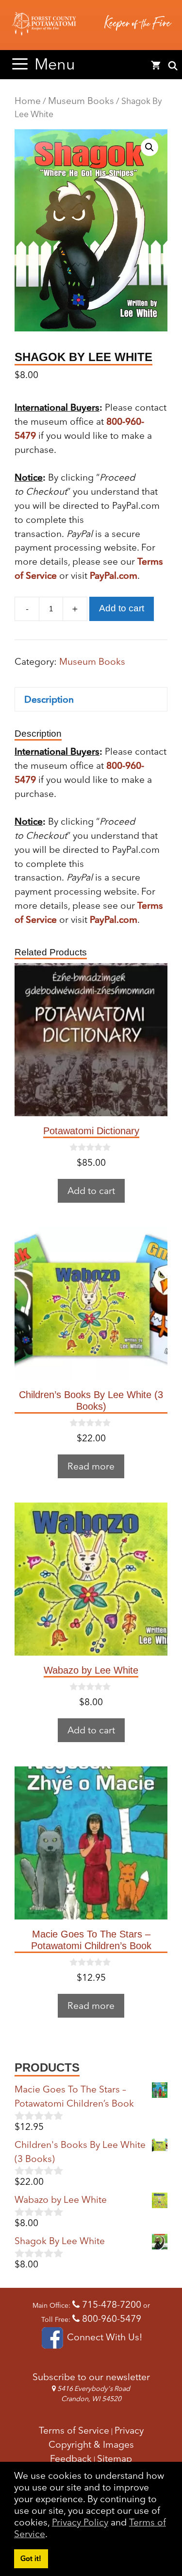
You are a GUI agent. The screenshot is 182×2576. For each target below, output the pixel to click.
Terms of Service (74, 2430)
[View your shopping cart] (156, 66)
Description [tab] (49, 699)
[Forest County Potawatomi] (91, 25)
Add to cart (122, 608)
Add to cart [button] (91, 1191)
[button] (149, 147)
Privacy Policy (80, 2522)
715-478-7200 (110, 2304)
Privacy (129, 2430)
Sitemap (115, 2458)
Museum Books (81, 101)
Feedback (71, 2458)
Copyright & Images (91, 2444)
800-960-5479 (110, 2318)
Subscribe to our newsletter (91, 2377)
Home (28, 101)
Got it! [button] (31, 2559)
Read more (91, 1466)
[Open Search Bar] (173, 66)
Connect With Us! (103, 2337)
